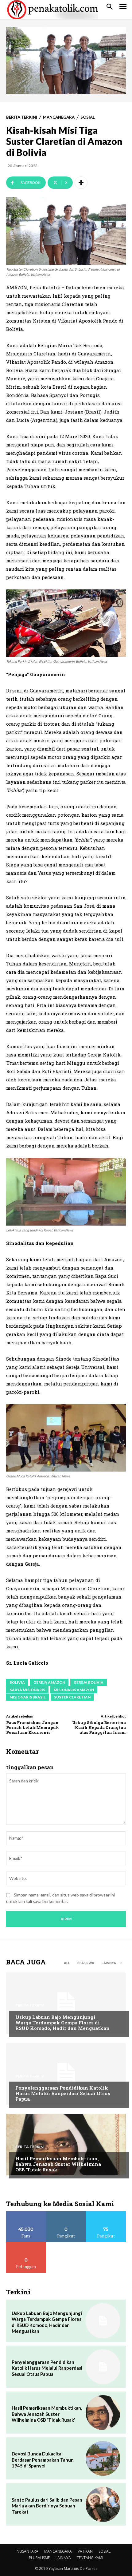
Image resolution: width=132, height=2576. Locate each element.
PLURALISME (39, 2558)
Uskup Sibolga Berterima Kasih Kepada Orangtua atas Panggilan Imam (99, 1727)
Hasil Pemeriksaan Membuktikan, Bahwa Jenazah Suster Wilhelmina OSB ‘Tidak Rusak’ (58, 2164)
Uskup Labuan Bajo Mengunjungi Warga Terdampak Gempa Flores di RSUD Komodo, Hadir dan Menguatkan (62, 2023)
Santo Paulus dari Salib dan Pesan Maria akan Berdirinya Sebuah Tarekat (47, 2506)
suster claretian (72, 1697)
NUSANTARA (27, 2551)
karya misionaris (27, 1690)
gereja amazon (49, 1682)
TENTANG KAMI (90, 2558)
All (67, 1963)
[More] (81, 183)
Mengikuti (66, 2214)
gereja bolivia (89, 1682)
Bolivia (17, 1682)
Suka (26, 2214)
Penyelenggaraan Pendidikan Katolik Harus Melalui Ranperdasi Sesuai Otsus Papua (63, 2093)
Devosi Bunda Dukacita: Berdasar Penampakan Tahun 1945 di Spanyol (43, 2460)
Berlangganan (26, 2244)
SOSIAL (88, 117)
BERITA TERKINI (22, 117)
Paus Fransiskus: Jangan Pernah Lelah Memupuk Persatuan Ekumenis (33, 1727)
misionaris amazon (74, 1690)
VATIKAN (85, 2551)
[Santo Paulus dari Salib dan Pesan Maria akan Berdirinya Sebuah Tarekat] (103, 2504)
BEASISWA (86, 1963)
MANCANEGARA (59, 117)
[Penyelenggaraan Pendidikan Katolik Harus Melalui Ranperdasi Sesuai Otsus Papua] (66, 2074)
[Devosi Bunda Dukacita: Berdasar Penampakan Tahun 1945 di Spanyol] (103, 2458)
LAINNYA (63, 2558)
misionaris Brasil (27, 1697)
